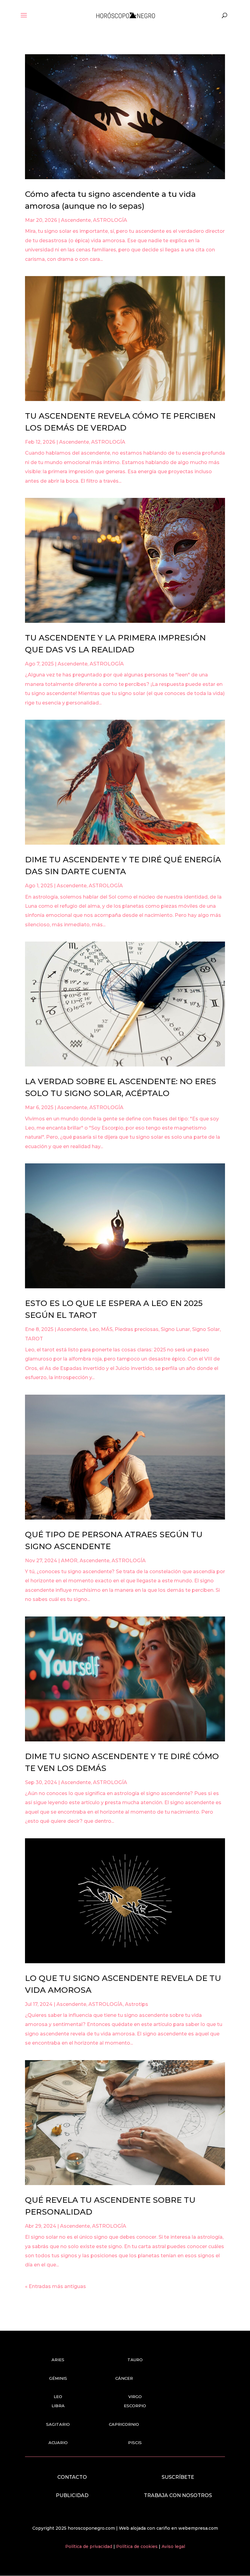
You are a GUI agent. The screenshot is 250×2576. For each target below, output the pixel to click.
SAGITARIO (58, 2424)
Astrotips (137, 2004)
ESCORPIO (135, 2406)
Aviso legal (173, 2546)
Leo (94, 1329)
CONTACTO (72, 2477)
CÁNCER (124, 2378)
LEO (58, 2397)
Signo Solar (206, 1329)
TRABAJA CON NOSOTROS (178, 2495)
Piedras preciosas (137, 1329)
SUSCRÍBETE (178, 2477)
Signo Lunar (175, 1329)
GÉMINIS (58, 2378)
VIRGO (135, 2397)
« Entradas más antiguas (55, 2286)
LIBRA (58, 2406)
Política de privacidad (89, 2546)
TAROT (34, 1339)
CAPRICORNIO (124, 2424)
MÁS (107, 1329)
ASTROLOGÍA (110, 220)
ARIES (58, 2360)
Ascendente (76, 220)
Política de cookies (137, 2546)
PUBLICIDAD (72, 2495)
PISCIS (135, 2443)
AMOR (69, 1561)
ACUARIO (58, 2443)
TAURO (135, 2360)
